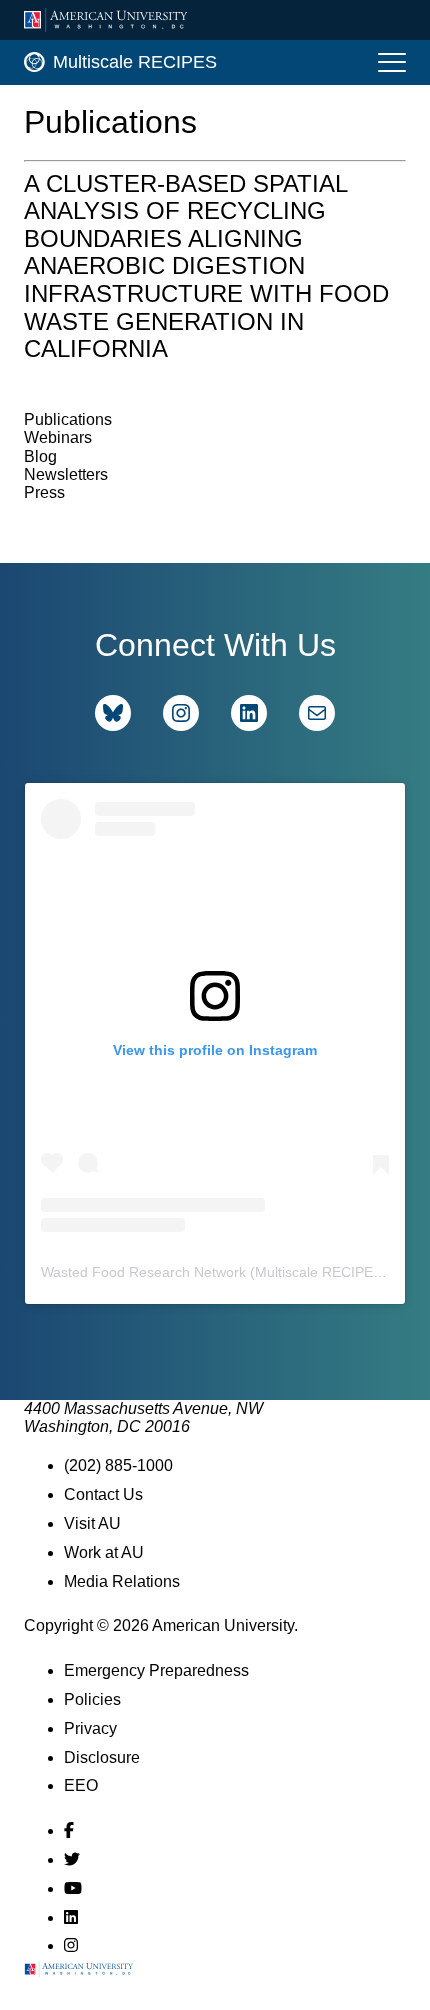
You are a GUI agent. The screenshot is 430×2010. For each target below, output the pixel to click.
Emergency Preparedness (156, 1670)
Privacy (90, 1728)
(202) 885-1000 (118, 1465)
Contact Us (103, 1494)
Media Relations (122, 1581)
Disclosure (102, 1757)
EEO (81, 1785)
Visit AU (92, 1523)
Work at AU (104, 1552)
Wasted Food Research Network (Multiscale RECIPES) (214, 1272)
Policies (92, 1699)
